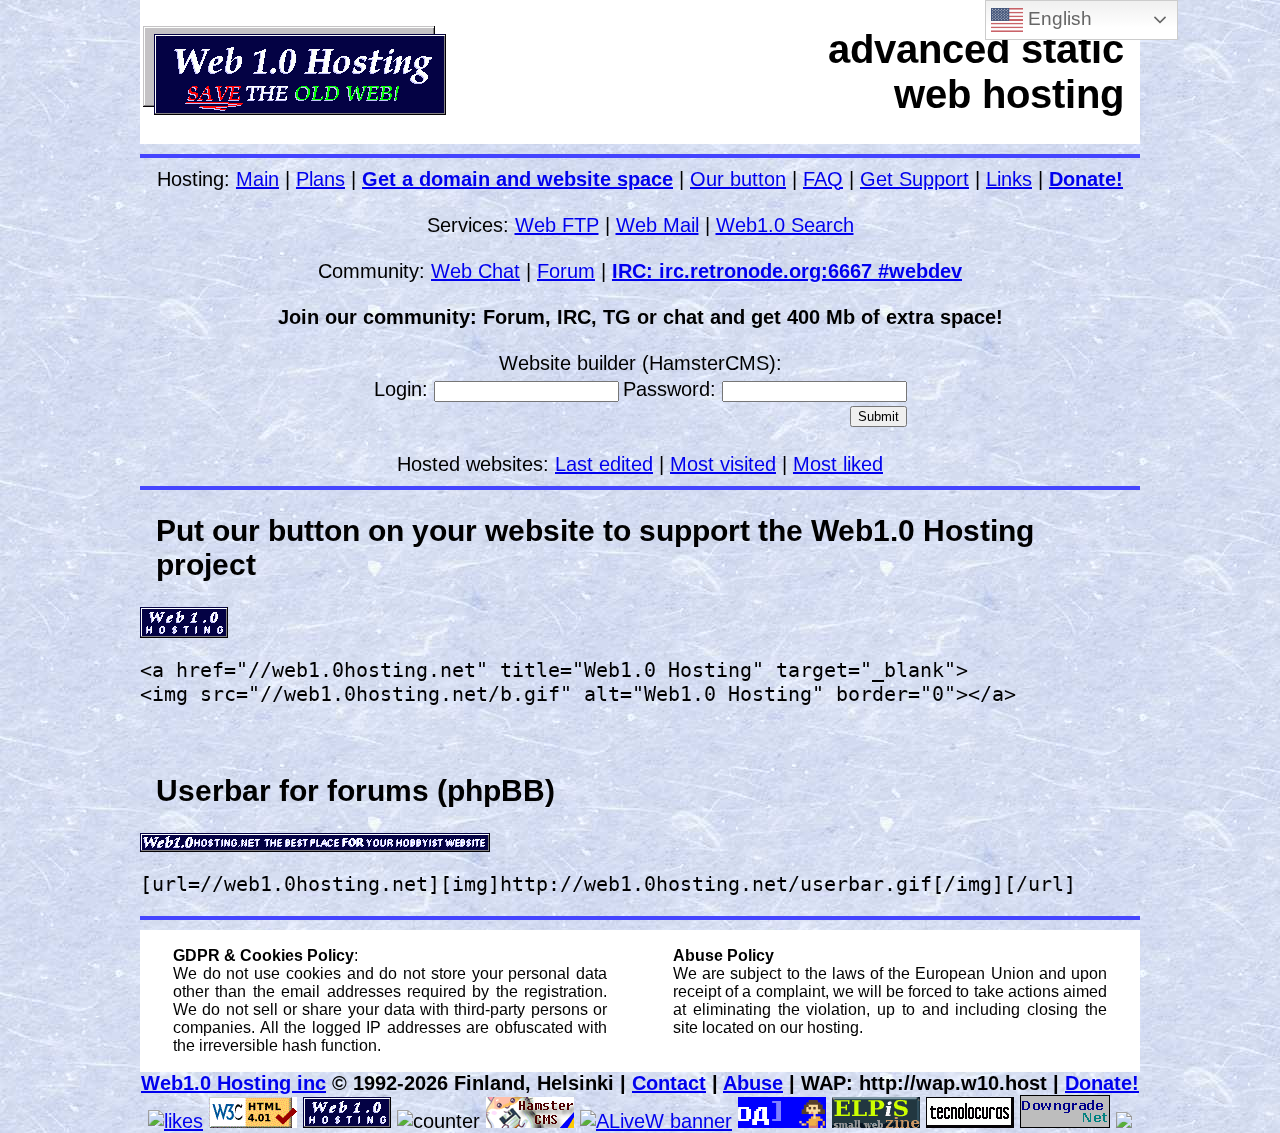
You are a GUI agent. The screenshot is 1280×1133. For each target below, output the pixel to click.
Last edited (604, 464)
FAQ (823, 179)
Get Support (914, 179)
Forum (566, 271)
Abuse (753, 1083)
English (1057, 18)
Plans (320, 179)
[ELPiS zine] (876, 1121)
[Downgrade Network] (1065, 1121)
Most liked (838, 464)
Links (1009, 179)
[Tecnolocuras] (970, 1121)
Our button (738, 179)
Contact (669, 1083)
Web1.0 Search (785, 225)
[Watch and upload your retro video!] (1124, 1121)
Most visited (723, 464)
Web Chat (475, 271)
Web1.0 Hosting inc (233, 1083)
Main (257, 179)
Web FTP (557, 225)
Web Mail (657, 225)
